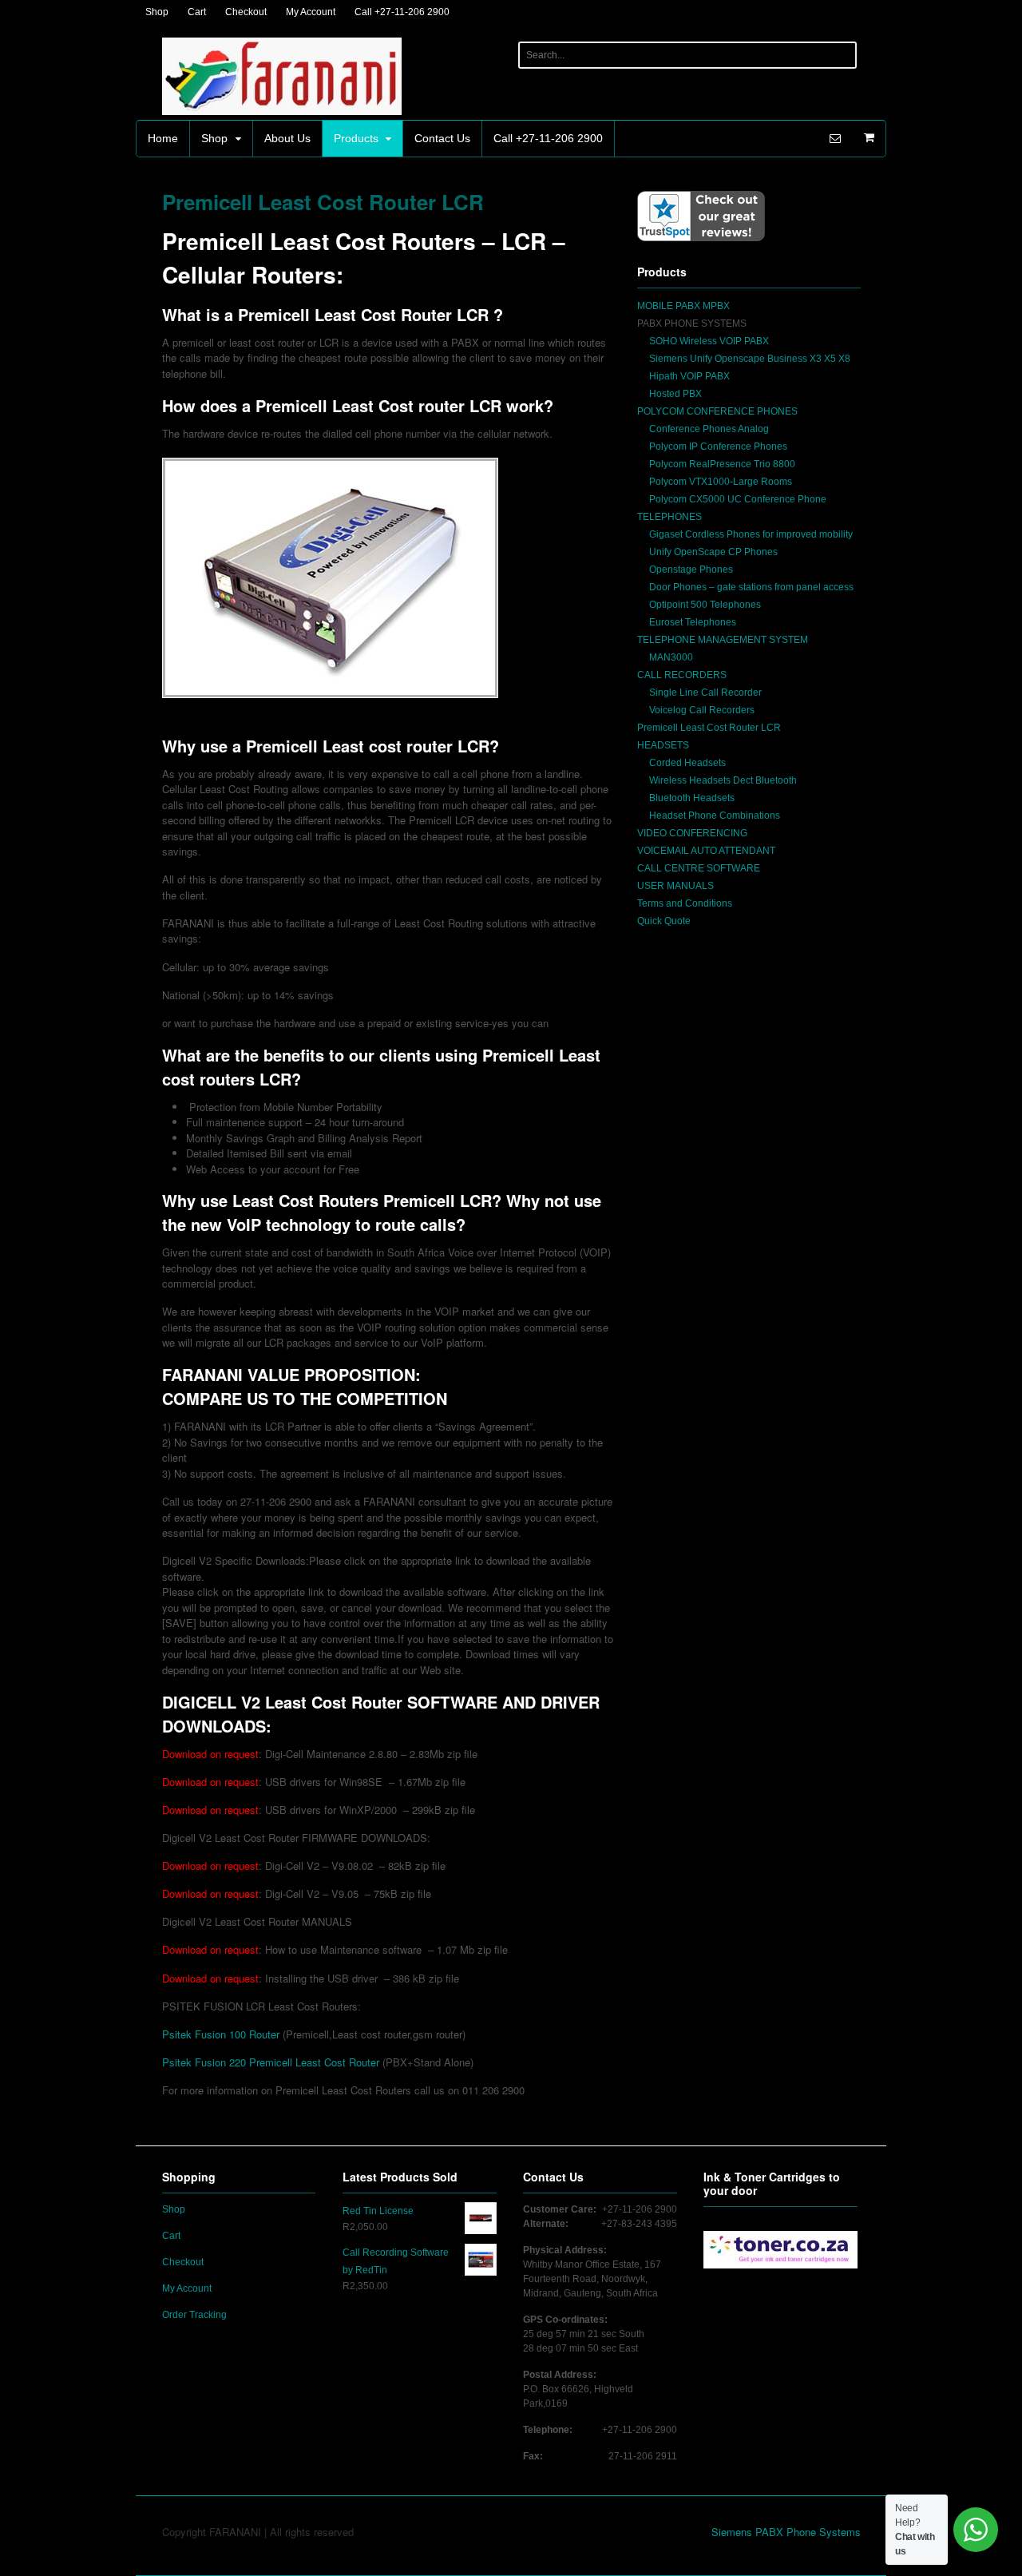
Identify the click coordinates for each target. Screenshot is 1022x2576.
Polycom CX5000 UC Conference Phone (738, 499)
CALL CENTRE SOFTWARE (699, 868)
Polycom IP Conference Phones (718, 447)
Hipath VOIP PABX (689, 376)
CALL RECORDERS (682, 675)
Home (163, 138)
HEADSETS (663, 745)
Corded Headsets (687, 763)
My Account (311, 12)
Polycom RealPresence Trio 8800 (722, 464)
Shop (157, 12)
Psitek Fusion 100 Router (221, 2034)
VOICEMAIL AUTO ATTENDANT (706, 851)
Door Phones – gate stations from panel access (751, 587)
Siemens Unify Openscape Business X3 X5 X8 (750, 359)
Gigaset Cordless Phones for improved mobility (751, 534)
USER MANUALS (675, 886)
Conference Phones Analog (709, 429)
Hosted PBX (675, 394)
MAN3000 (671, 657)
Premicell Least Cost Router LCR (709, 728)
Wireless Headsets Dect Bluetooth (723, 780)
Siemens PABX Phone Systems (786, 2532)
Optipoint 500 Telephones (705, 605)
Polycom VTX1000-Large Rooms (721, 482)
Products (356, 138)
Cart (197, 12)
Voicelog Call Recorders (702, 710)
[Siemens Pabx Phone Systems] (282, 107)
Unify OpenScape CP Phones (713, 552)
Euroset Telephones (693, 622)
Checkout (246, 12)
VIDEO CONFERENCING (692, 833)
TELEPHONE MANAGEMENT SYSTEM (723, 640)
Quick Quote (664, 921)
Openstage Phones (691, 570)
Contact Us (442, 138)
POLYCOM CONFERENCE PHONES (717, 411)
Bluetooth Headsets (692, 798)
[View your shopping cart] (869, 137)
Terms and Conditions (685, 903)
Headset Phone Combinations (715, 816)
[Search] (841, 55)
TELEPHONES (669, 517)
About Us (287, 138)
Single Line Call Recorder (705, 693)
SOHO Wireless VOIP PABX (709, 341)
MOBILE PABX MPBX (683, 306)
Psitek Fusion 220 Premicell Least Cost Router (272, 2062)
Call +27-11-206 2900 (402, 12)
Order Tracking (194, 2315)
